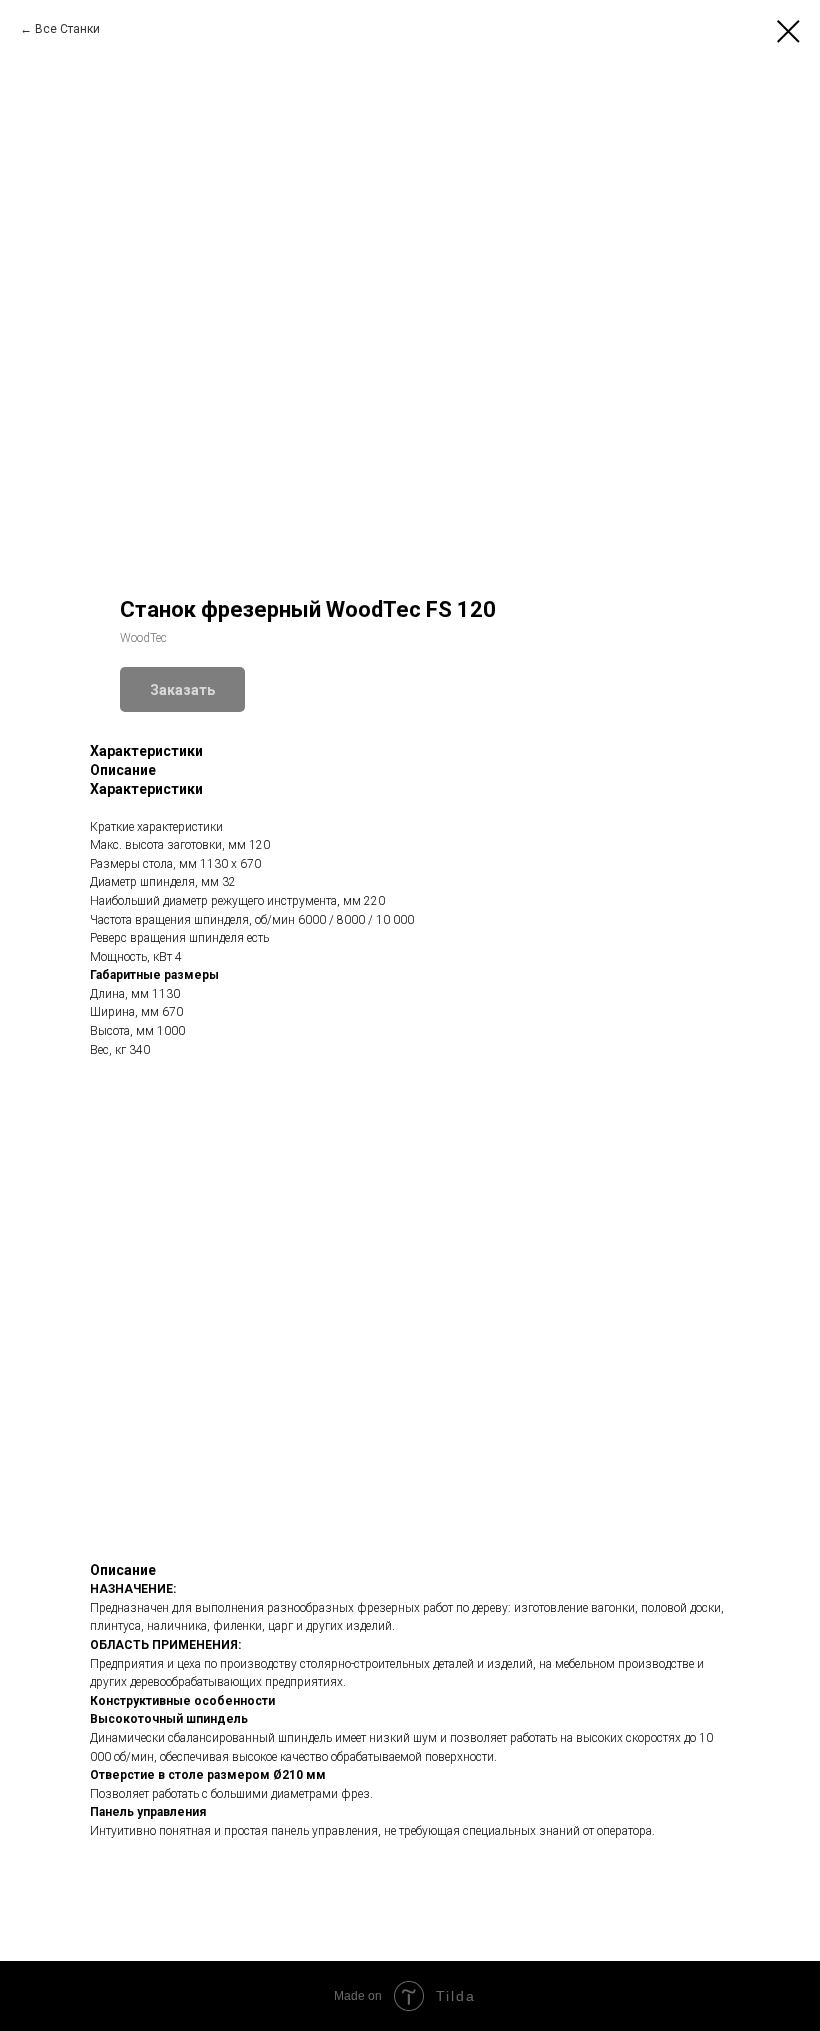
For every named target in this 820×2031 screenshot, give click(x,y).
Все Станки (67, 29)
